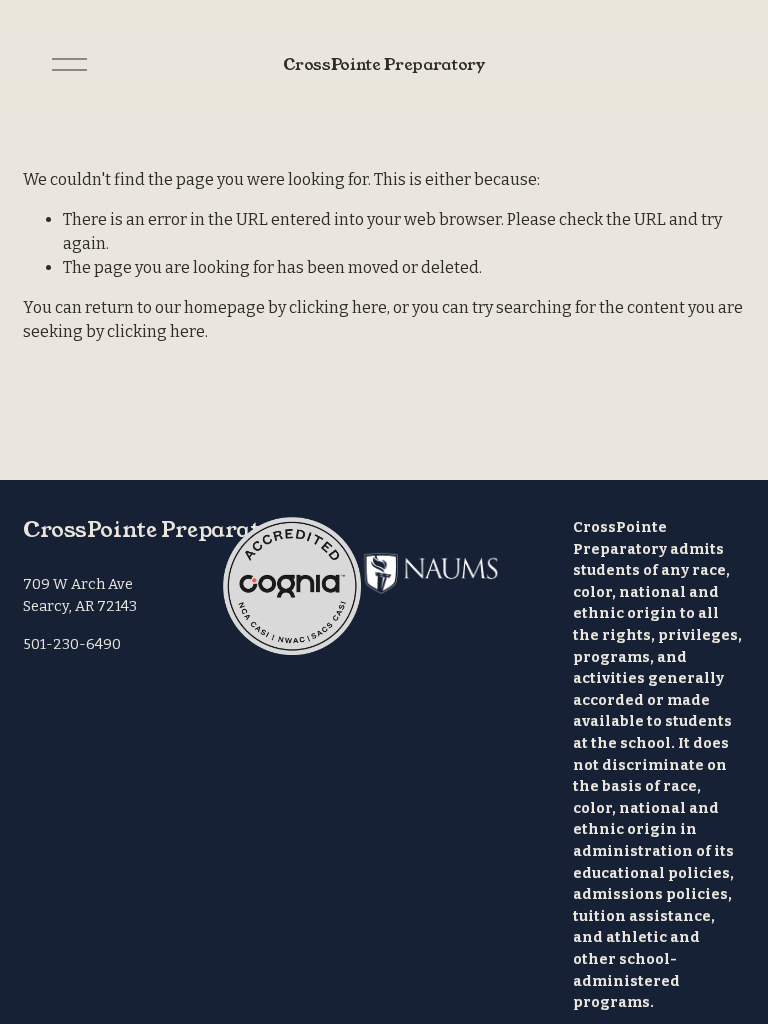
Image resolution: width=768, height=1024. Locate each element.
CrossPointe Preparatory (384, 64)
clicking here (338, 307)
